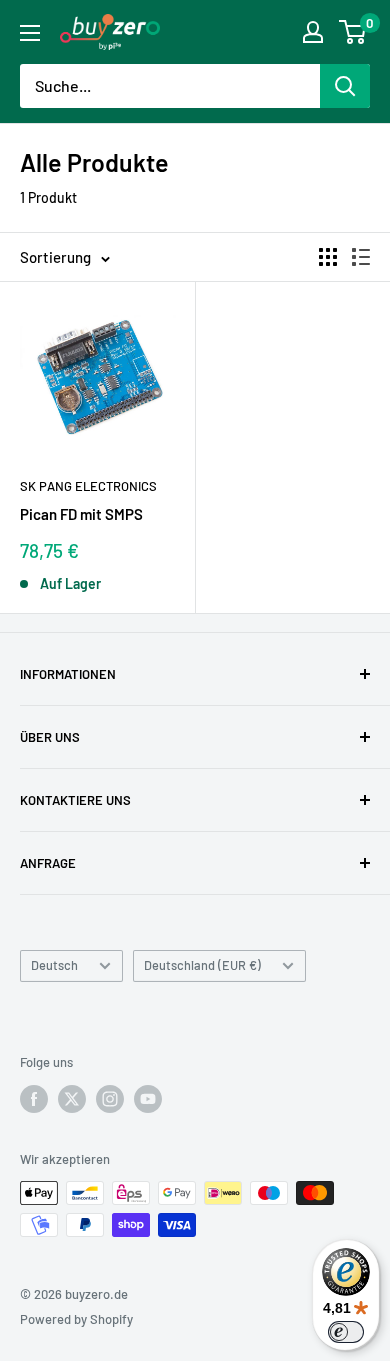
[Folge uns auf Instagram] (110, 1099)
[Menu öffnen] (30, 33)
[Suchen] (345, 86)
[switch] (346, 1332)
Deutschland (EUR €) (202, 965)
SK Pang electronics (88, 486)
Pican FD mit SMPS (81, 514)
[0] (353, 32)
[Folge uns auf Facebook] (34, 1099)
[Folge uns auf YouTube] (148, 1099)
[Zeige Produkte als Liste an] (361, 257)
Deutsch (54, 965)
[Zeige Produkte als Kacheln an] (328, 257)
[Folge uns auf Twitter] (72, 1099)
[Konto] (313, 32)
